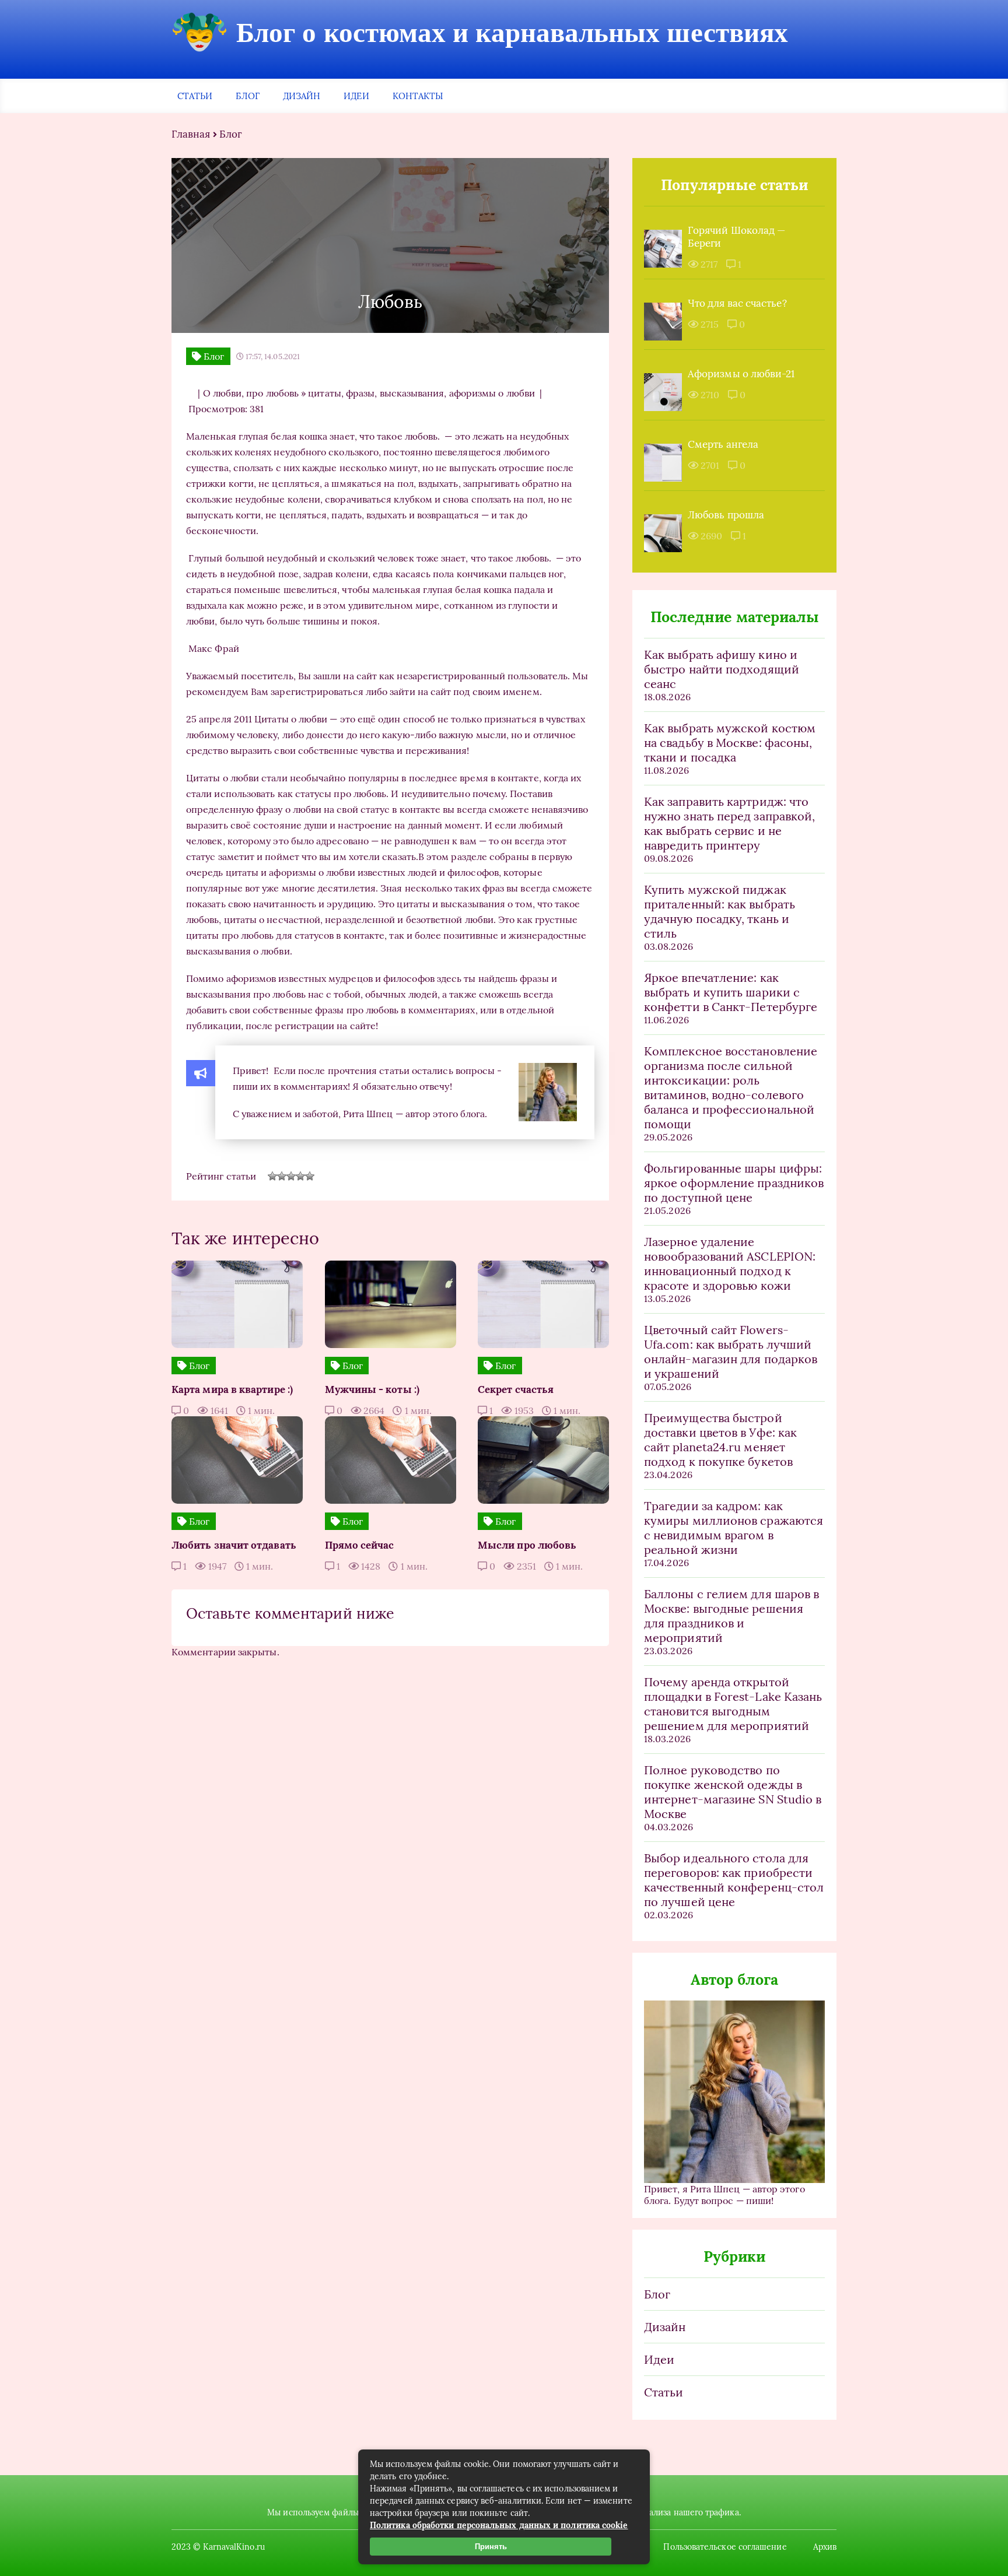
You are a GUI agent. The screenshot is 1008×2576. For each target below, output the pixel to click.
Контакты (418, 96)
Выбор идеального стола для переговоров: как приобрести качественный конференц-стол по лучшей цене (734, 1880)
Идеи (356, 96)
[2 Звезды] (282, 1176)
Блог (247, 96)
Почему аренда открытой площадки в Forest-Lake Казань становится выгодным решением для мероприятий (733, 1704)
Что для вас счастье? (737, 303)
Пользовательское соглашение (725, 2547)
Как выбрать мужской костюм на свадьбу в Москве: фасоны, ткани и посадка (730, 743)
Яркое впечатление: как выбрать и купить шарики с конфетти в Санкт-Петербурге (731, 992)
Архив (825, 2547)
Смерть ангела (723, 444)
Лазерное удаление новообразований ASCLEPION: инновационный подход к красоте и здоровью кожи (730, 1264)
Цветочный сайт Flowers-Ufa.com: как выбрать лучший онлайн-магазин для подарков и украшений (731, 1352)
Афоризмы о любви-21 (741, 374)
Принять (491, 2547)
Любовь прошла (726, 515)
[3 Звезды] (291, 1176)
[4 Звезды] (300, 1176)
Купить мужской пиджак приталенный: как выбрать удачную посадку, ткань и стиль (720, 911)
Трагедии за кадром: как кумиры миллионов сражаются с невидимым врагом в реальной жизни (734, 1528)
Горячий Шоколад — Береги (736, 237)
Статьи (195, 96)
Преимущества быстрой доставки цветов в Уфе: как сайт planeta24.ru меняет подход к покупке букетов (720, 1440)
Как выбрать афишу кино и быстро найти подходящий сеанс (722, 669)
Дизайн (302, 96)
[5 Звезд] (310, 1176)
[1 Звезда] (272, 1176)
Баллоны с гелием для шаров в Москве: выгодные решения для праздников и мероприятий (731, 1616)
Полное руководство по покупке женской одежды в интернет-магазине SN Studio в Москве (733, 1792)
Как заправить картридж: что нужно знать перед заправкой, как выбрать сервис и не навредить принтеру (729, 823)
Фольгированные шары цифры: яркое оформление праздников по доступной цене (734, 1183)
